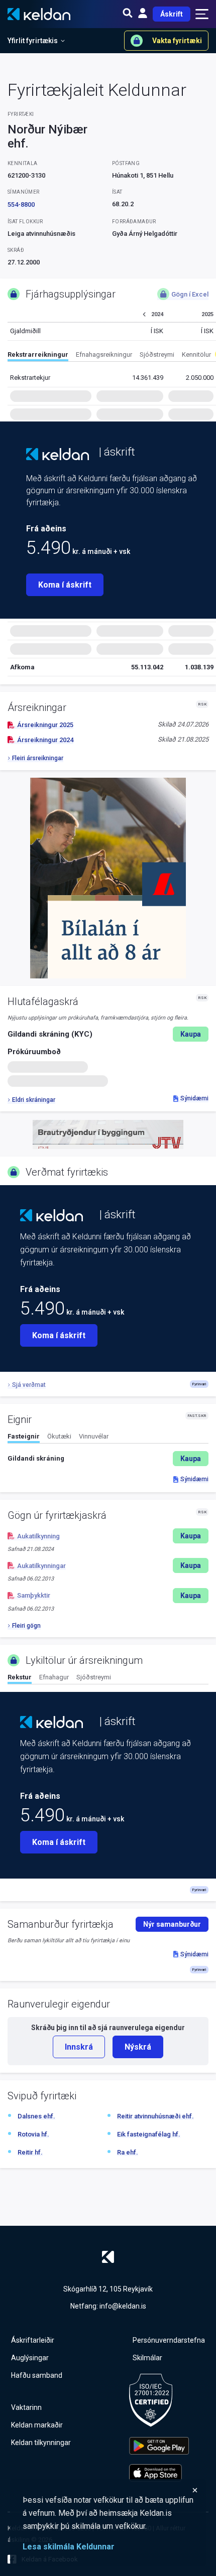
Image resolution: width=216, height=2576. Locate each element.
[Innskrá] (143, 14)
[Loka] (111, 2490)
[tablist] (112, 356)
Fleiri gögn (26, 1626)
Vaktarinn (26, 2407)
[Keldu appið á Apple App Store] (159, 2473)
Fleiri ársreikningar (38, 758)
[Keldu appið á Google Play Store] (159, 2446)
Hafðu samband (37, 2375)
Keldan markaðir (37, 2425)
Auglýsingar (30, 2358)
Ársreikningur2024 (45, 740)
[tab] (38, 356)
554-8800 (21, 204)
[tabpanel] (108, 1459)
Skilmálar (147, 2358)
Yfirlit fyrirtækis (33, 41)
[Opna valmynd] (202, 14)
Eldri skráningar (34, 1100)
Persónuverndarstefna (169, 2340)
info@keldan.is (123, 2306)
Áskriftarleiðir (33, 2340)
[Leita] (128, 14)
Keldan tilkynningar (41, 2443)
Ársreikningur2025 (45, 725)
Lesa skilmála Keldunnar (69, 2547)
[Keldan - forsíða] (58, 454)
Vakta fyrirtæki (177, 41)
